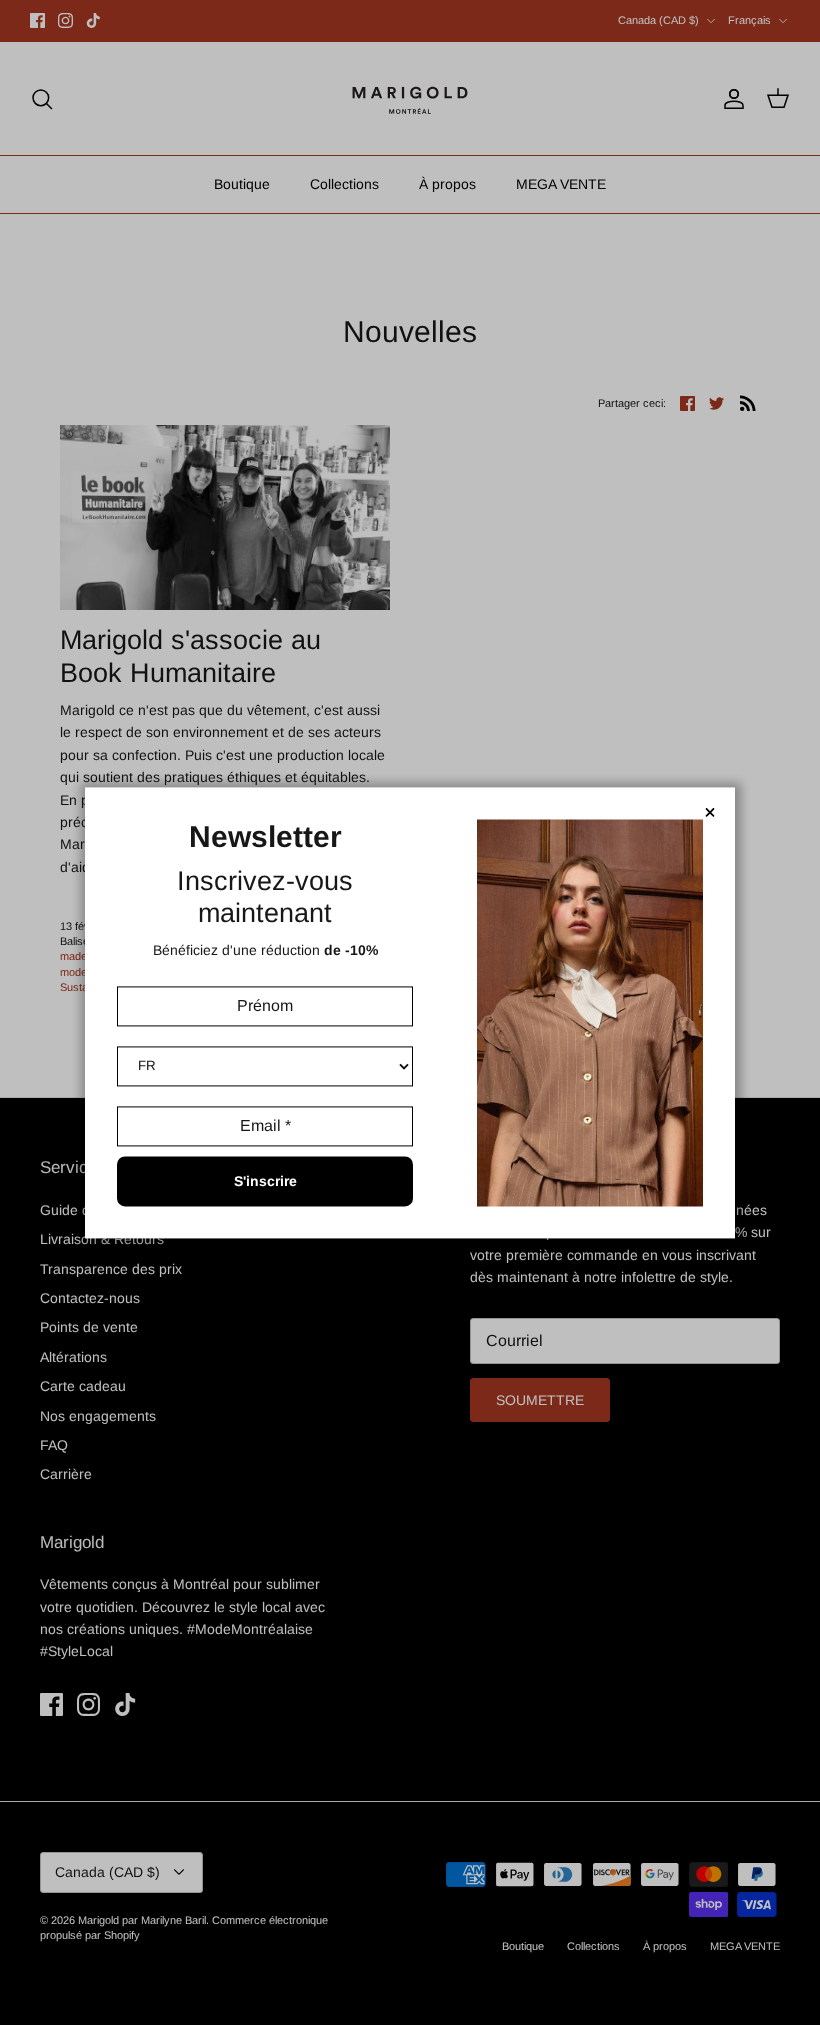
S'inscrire (265, 1181)
